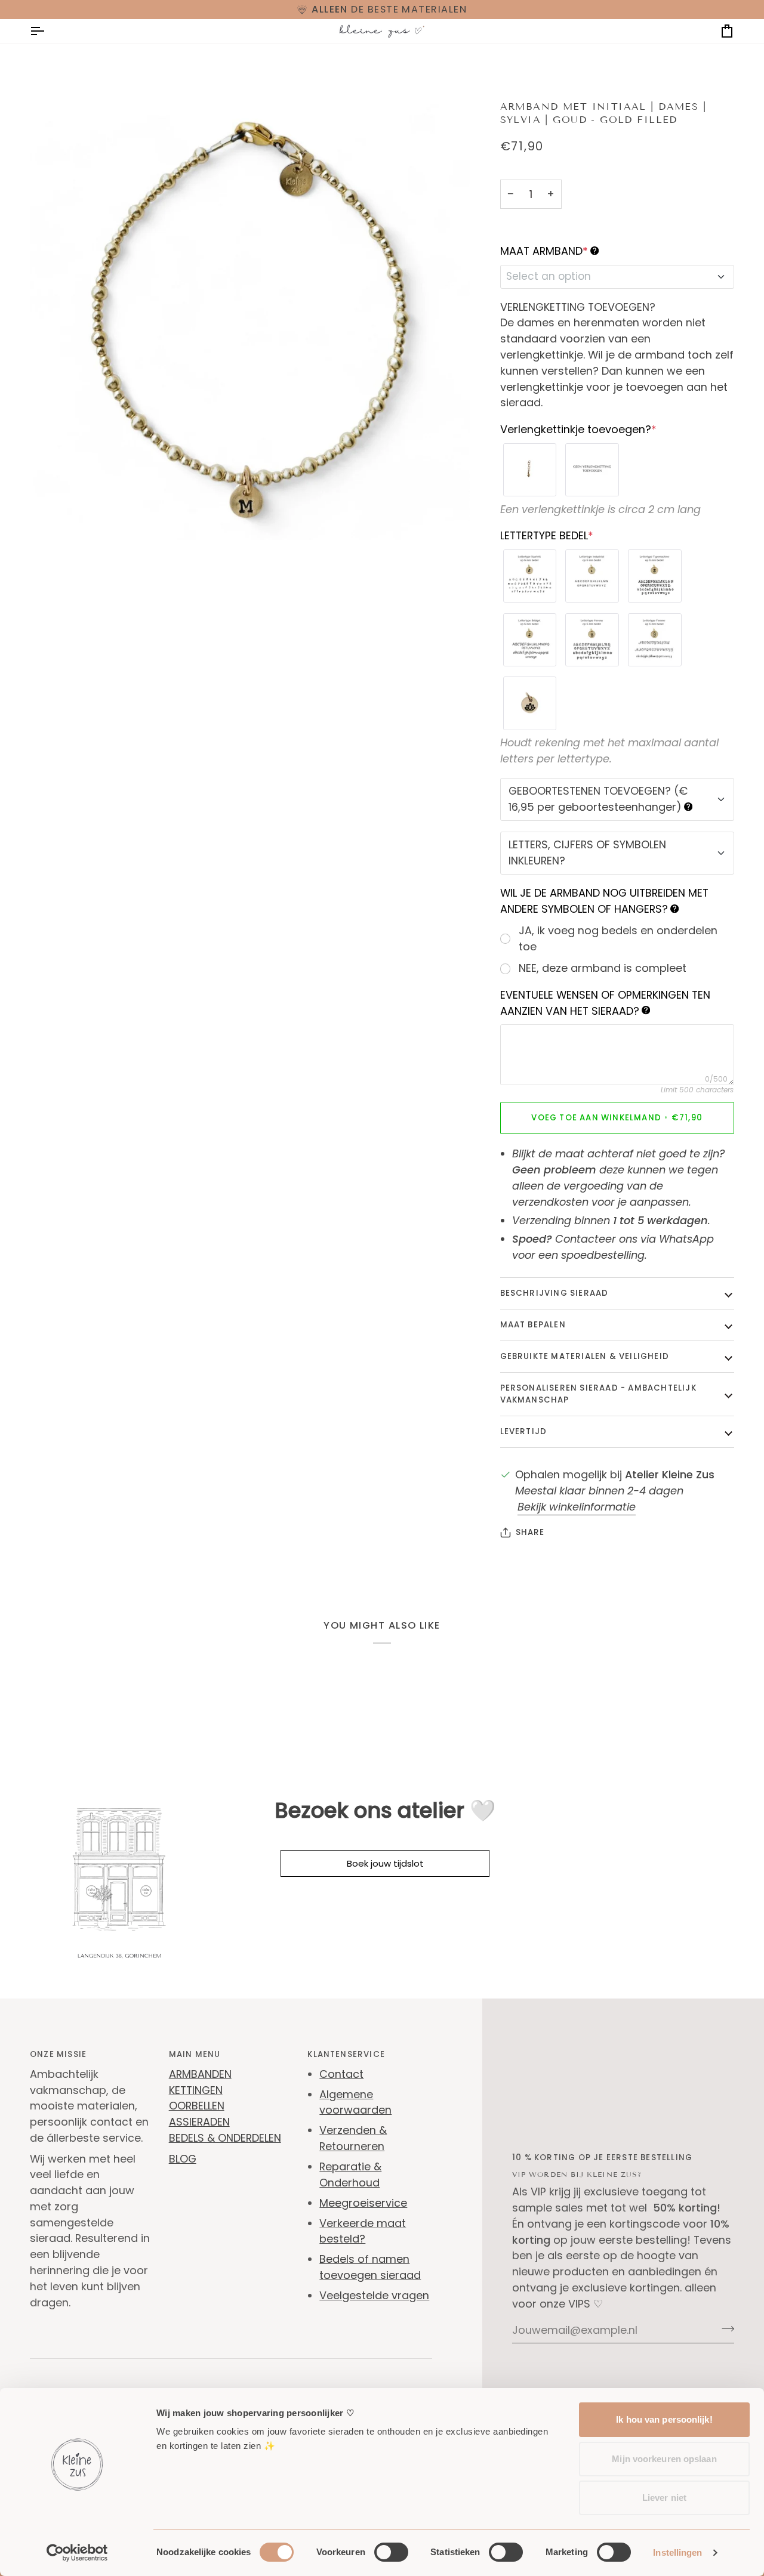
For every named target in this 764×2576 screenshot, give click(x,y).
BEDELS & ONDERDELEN (225, 2138)
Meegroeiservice (363, 2203)
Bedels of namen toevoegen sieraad (370, 2267)
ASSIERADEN (199, 2122)
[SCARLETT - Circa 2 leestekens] (530, 576)
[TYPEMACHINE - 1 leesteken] (654, 576)
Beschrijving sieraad (554, 1293)
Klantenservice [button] (346, 2054)
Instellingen (677, 2552)
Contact (341, 2074)
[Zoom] (52, 518)
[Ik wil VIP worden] (724, 2328)
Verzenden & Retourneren (353, 2138)
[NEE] (592, 470)
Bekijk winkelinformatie (577, 1507)
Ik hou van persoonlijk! (664, 2419)
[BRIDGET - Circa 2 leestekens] (530, 640)
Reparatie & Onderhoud (350, 2175)
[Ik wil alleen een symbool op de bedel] (530, 703)
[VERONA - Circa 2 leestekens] (592, 640)
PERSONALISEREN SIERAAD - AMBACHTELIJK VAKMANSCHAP (598, 1394)
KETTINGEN (196, 2090)
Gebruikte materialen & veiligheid (585, 1356)
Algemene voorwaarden (355, 2102)
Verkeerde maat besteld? (363, 2231)
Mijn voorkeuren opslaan (664, 2459)
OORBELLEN (197, 2106)
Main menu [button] (195, 2054)
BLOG (183, 2159)
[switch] (391, 2552)
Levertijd (524, 1431)
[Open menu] (48, 31)
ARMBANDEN (200, 2074)
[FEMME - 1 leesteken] (654, 640)
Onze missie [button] (58, 2054)
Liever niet (664, 2498)
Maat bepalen (533, 1325)
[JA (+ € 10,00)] (530, 470)
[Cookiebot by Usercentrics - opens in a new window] (77, 2553)
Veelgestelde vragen (374, 2295)
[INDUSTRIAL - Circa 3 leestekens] (592, 576)
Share (530, 1532)
